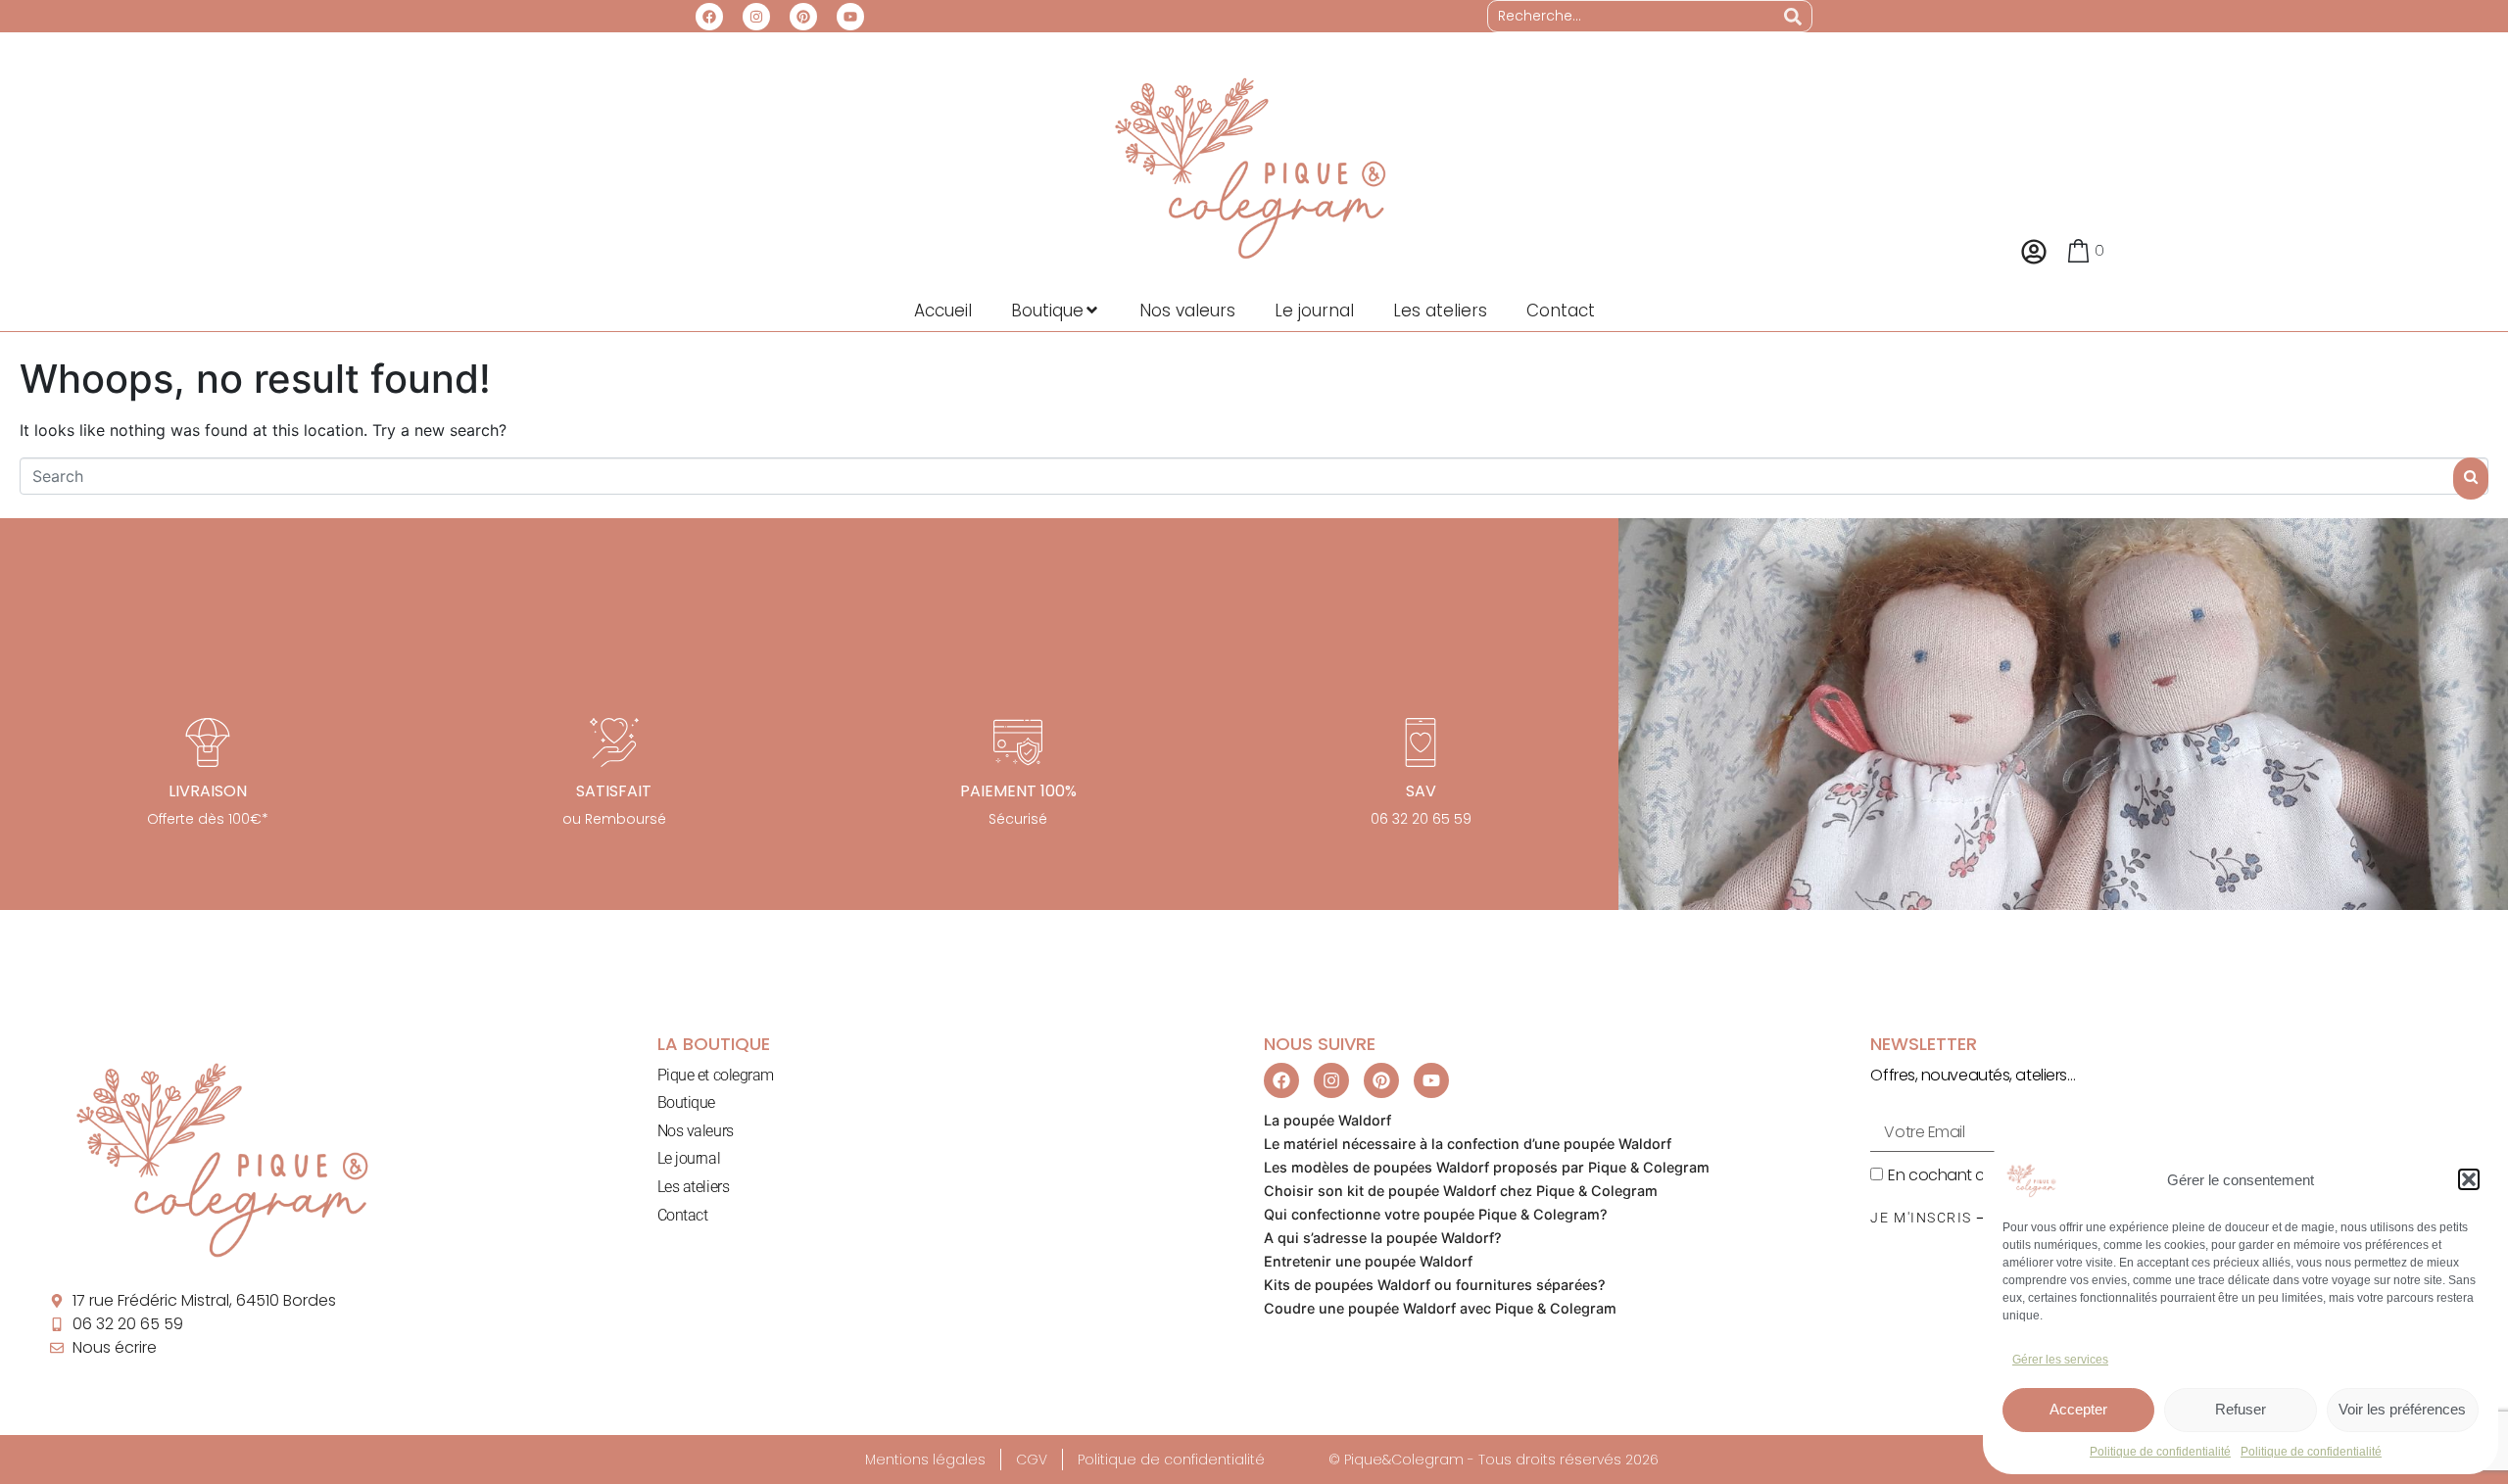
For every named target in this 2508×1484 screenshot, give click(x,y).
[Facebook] (709, 17)
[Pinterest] (803, 17)
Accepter (2078, 1409)
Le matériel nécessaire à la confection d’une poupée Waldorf (1468, 1144)
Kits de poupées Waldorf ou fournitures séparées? (1435, 1285)
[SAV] (1421, 742)
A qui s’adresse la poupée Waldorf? (1383, 1238)
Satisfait (614, 791)
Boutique (686, 1102)
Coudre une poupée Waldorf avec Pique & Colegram (1440, 1308)
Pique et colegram (716, 1075)
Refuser (2241, 1409)
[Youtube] (850, 17)
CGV (1032, 1460)
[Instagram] (756, 17)
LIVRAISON (208, 791)
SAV (1421, 791)
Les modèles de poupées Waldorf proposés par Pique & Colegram (1487, 1167)
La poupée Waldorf (1327, 1120)
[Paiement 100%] (1018, 742)
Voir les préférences (2402, 1409)
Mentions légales (925, 1460)
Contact (683, 1215)
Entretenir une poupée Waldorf (1368, 1261)
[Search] (1793, 16)
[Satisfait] (614, 742)
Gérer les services (2060, 1360)
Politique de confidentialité (2160, 1452)
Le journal (689, 1158)
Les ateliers (694, 1187)
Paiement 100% (1018, 791)
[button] (2469, 1179)
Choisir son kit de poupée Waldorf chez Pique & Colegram (1461, 1191)
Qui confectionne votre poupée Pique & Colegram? (1436, 1214)
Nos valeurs (696, 1131)
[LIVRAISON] (208, 742)
